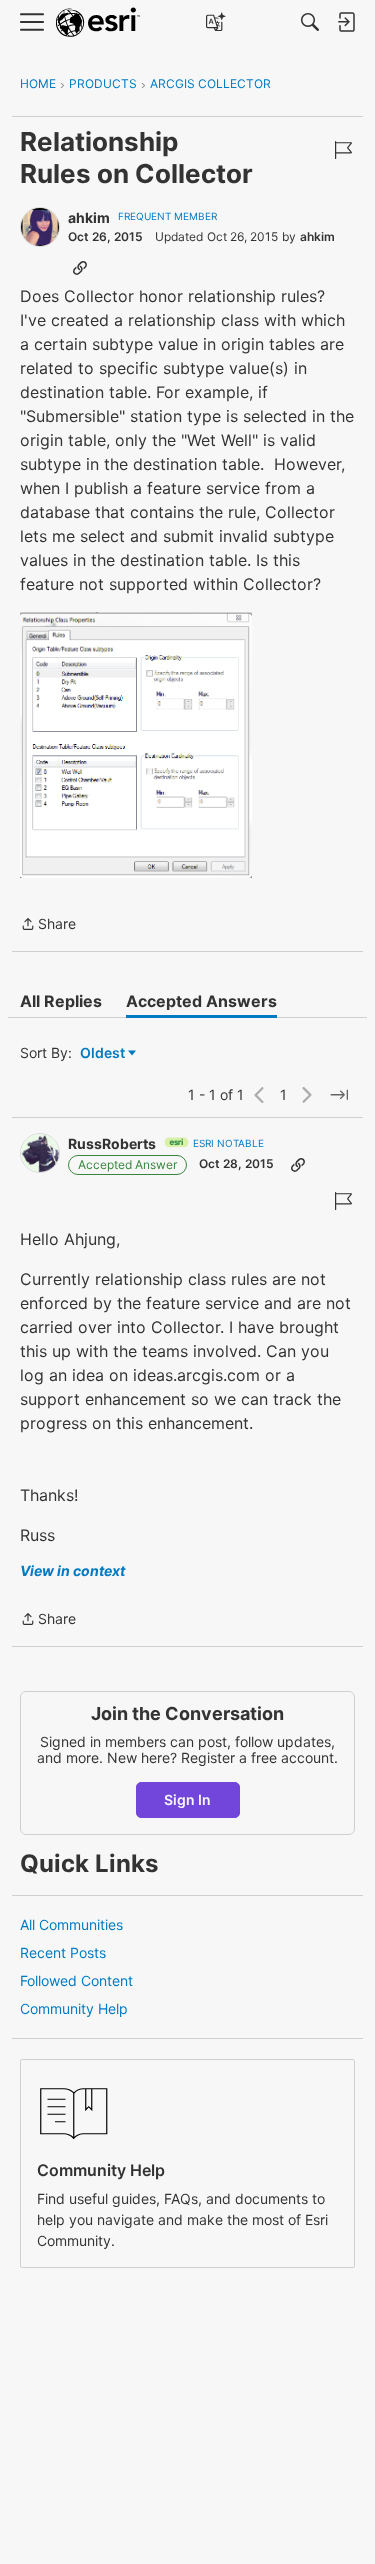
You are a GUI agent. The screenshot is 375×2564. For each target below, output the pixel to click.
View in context (72, 1570)
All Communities (71, 1924)
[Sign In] (346, 22)
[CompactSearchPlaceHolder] (310, 22)
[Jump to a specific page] (339, 1095)
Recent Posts (63, 1952)
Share (48, 925)
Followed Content (76, 1980)
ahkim (89, 217)
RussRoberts (112, 1143)
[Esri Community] (98, 22)
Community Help (74, 2008)
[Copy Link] (80, 267)
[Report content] (343, 150)
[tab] (61, 1001)
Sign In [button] (187, 1799)
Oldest (104, 1053)
